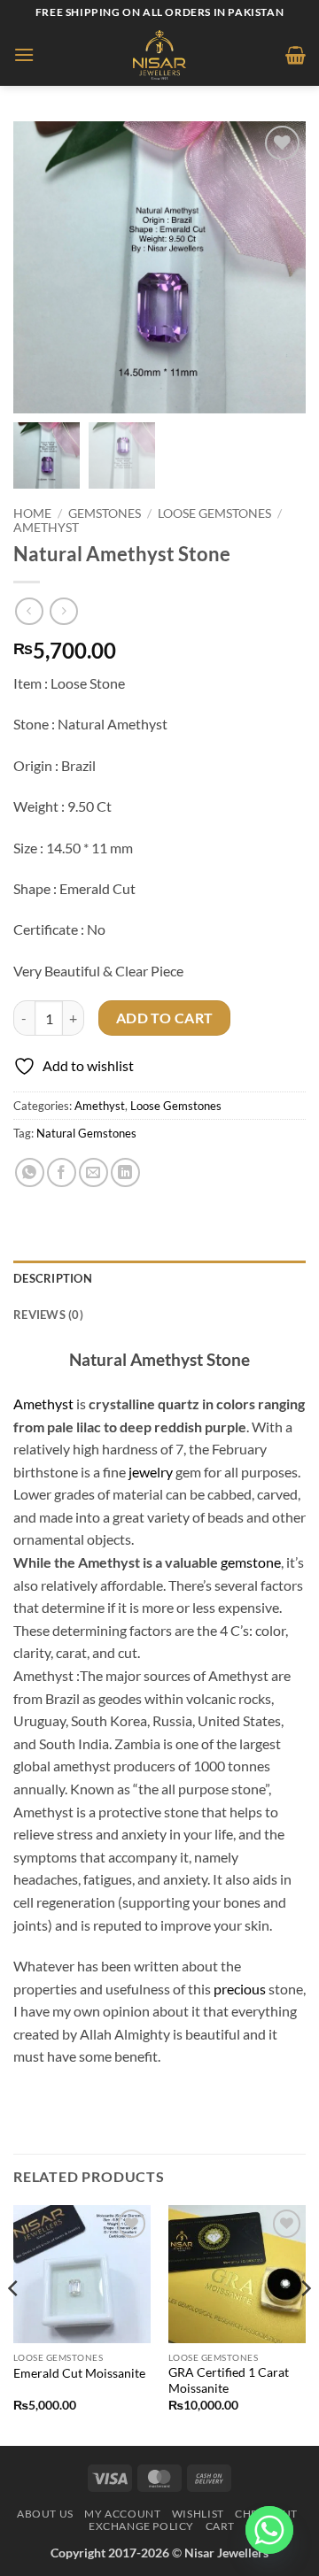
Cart (220, 2526)
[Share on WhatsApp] (30, 1172)
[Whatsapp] (269, 2530)
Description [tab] (53, 1278)
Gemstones (105, 513)
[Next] (305, 2324)
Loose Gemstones (214, 513)
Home (32, 513)
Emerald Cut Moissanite (79, 2373)
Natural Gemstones (86, 1133)
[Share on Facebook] (62, 1172)
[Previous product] (63, 611)
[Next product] (29, 611)
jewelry (151, 1472)
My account (122, 2514)
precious (240, 1989)
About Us (45, 2514)
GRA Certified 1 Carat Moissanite (229, 2380)
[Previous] (14, 2324)
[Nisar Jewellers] (160, 55)
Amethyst (46, 528)
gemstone (251, 1562)
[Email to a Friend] (93, 1172)
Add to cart (165, 1018)
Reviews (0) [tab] (48, 1315)
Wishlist (198, 2514)
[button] (24, 54)
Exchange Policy (141, 2526)
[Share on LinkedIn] (125, 1172)
